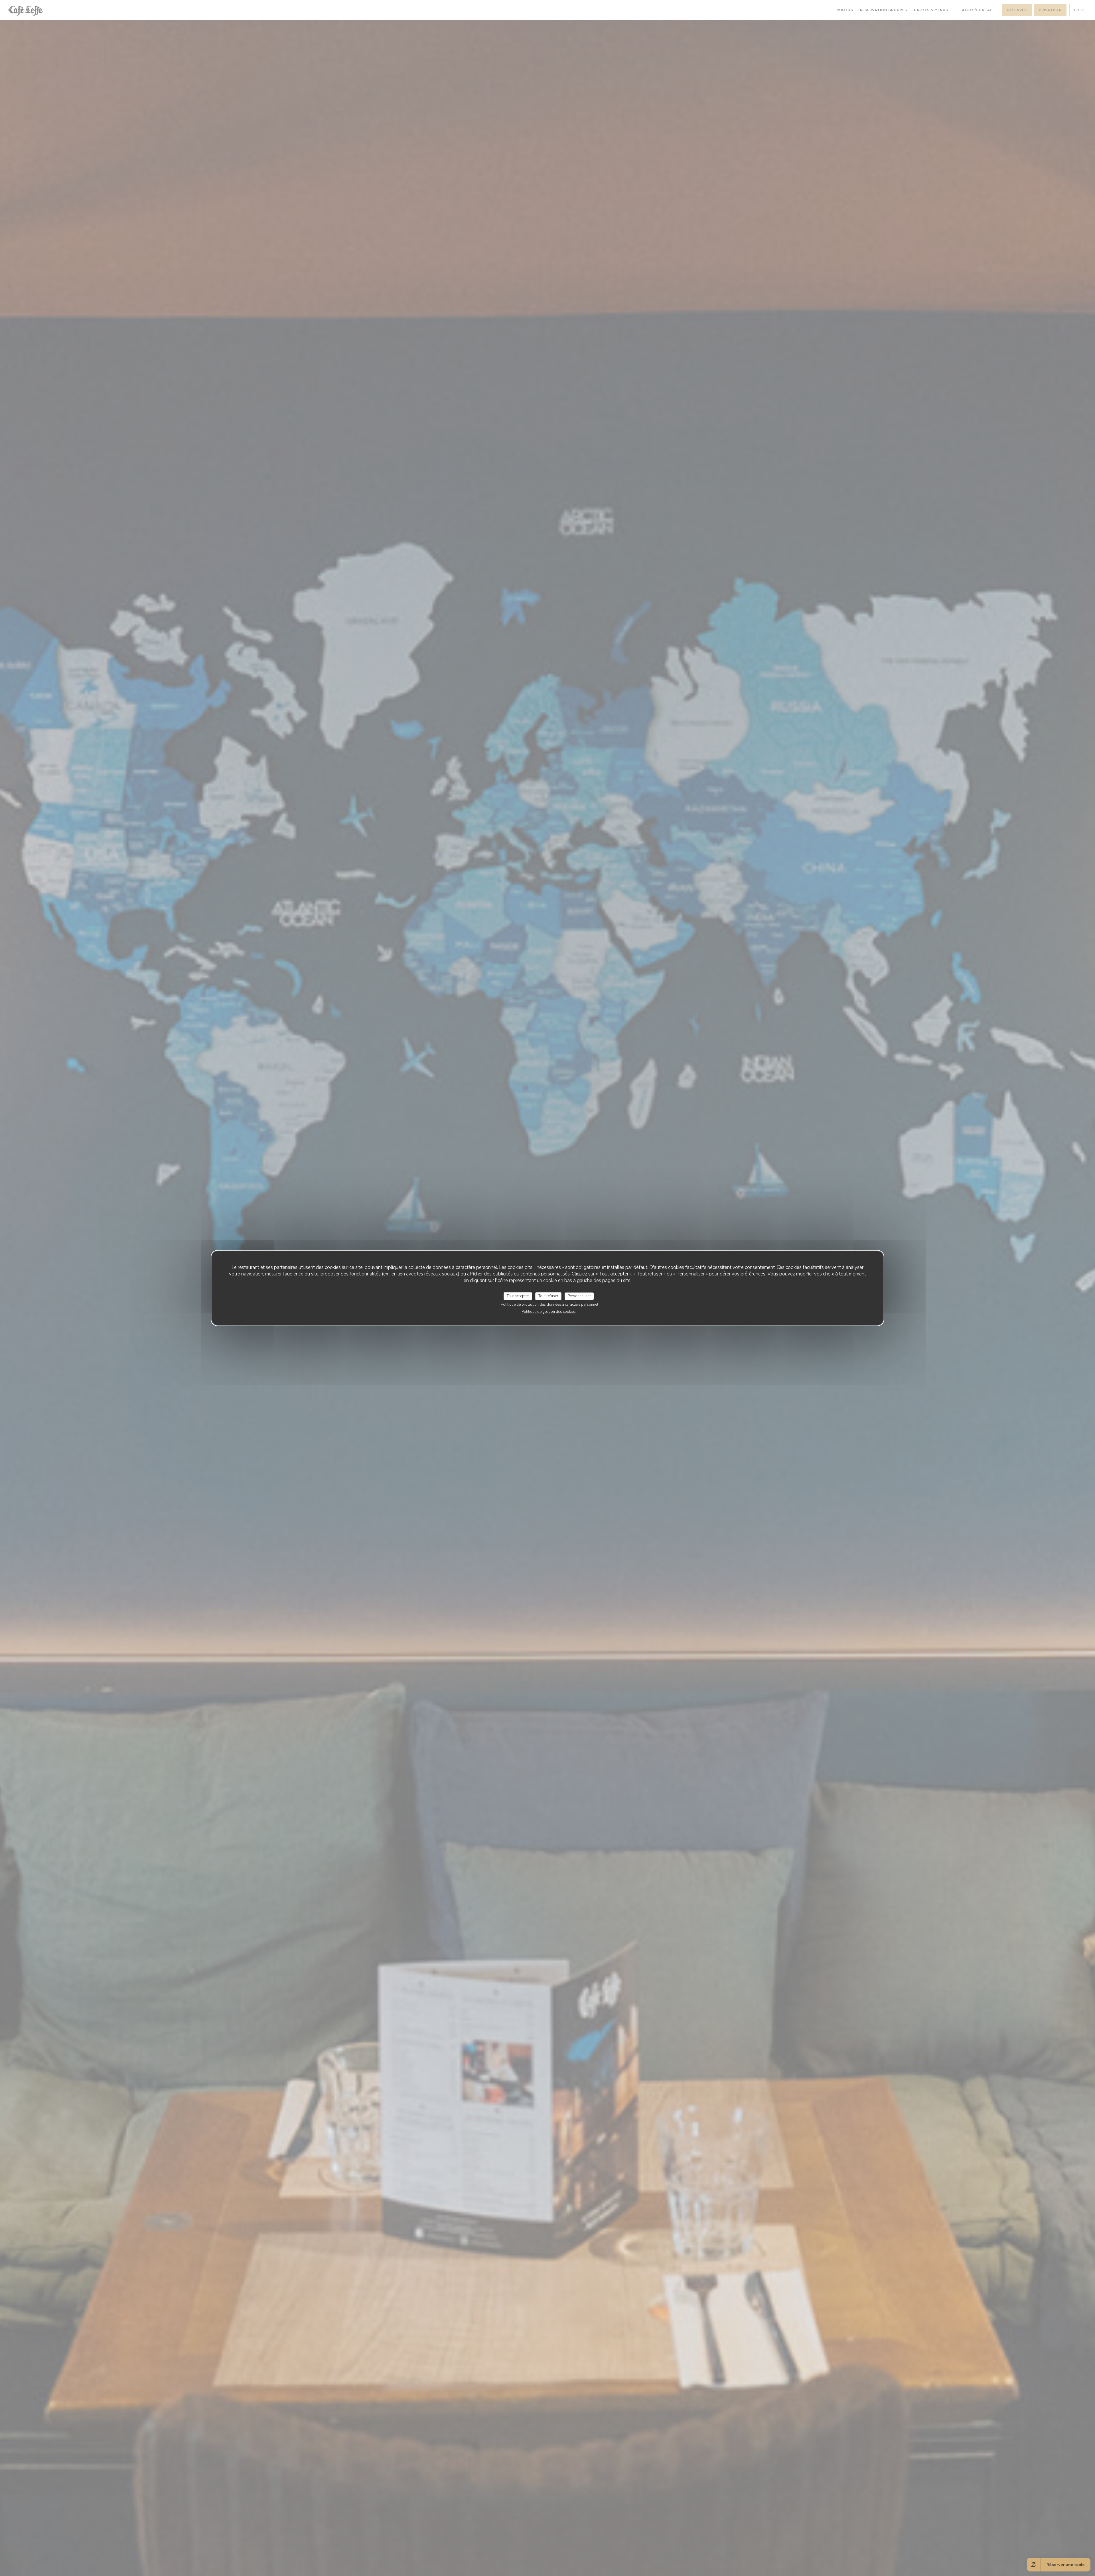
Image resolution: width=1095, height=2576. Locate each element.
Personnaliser (579, 1296)
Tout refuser (548, 1296)
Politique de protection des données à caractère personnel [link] (549, 1304)
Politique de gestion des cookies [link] (549, 1311)
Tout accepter (518, 1296)
